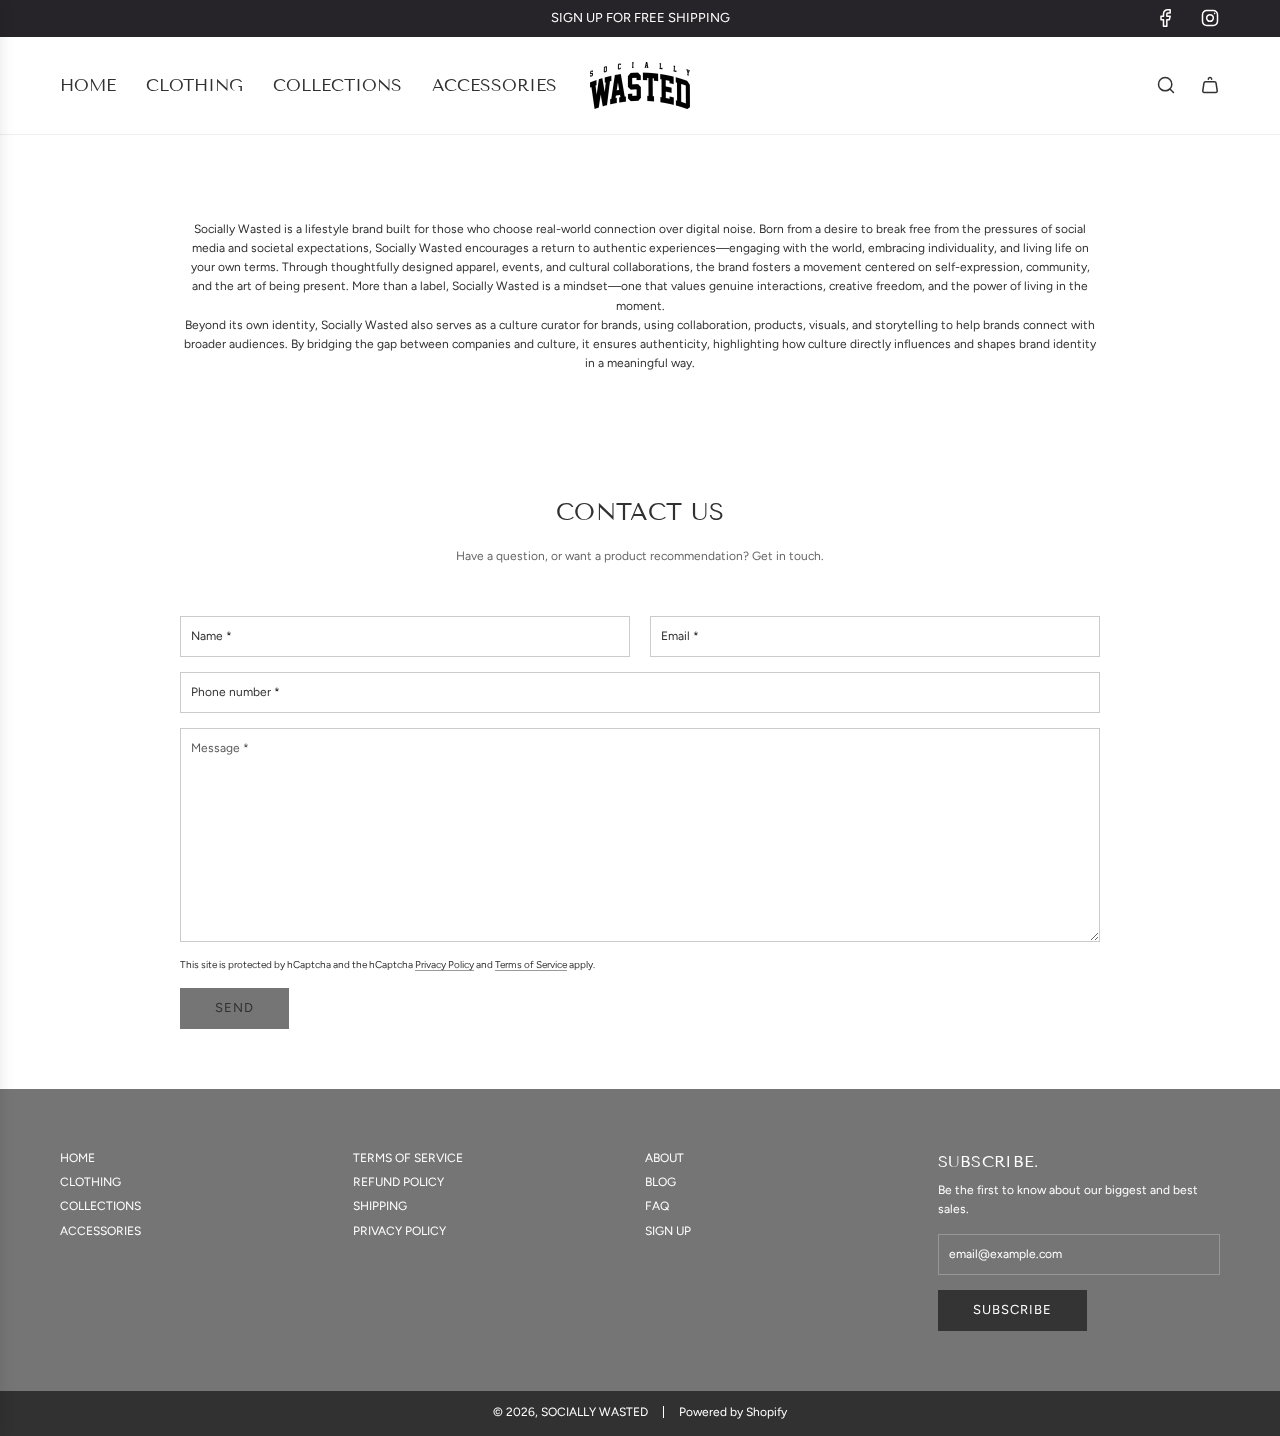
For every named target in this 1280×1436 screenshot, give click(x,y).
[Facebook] (1166, 18)
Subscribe (1012, 1309)
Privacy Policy (444, 964)
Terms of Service (531, 964)
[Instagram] (1210, 18)
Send (234, 1007)
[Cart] (1210, 85)
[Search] (1166, 85)
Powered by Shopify (733, 1412)
